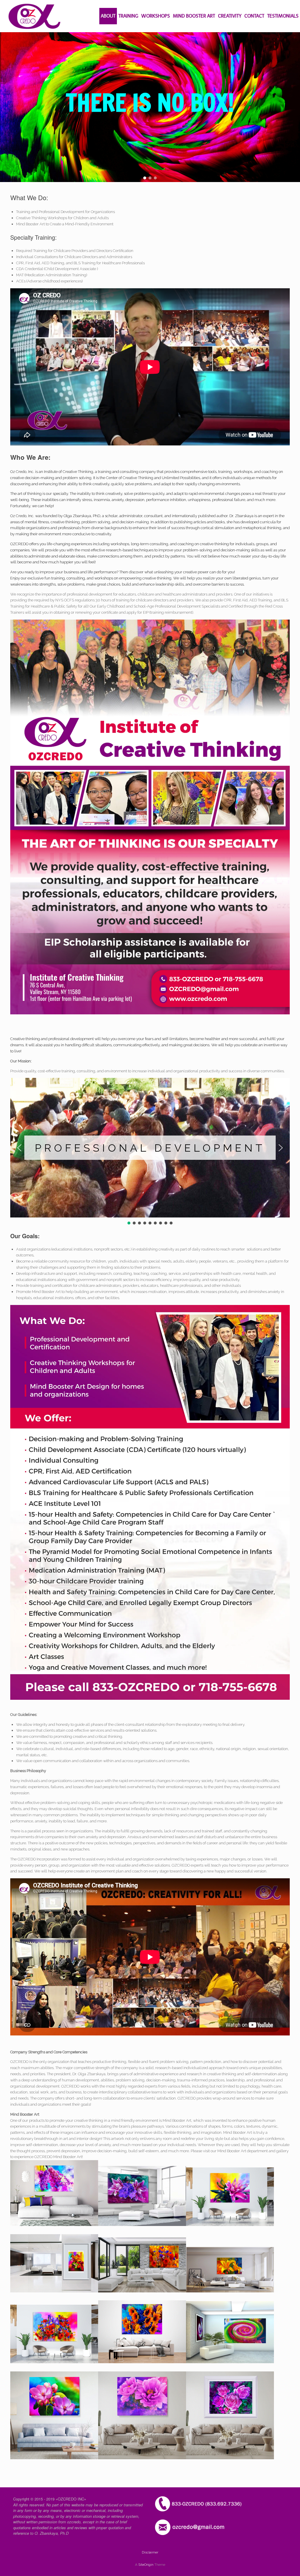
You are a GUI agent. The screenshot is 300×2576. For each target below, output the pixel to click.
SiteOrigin (146, 2565)
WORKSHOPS (156, 16)
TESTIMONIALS (283, 16)
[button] (145, 178)
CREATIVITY (230, 16)
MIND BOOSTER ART (194, 16)
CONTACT (254, 16)
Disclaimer (150, 2552)
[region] (150, 107)
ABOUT (108, 16)
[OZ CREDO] (34, 16)
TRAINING (128, 16)
